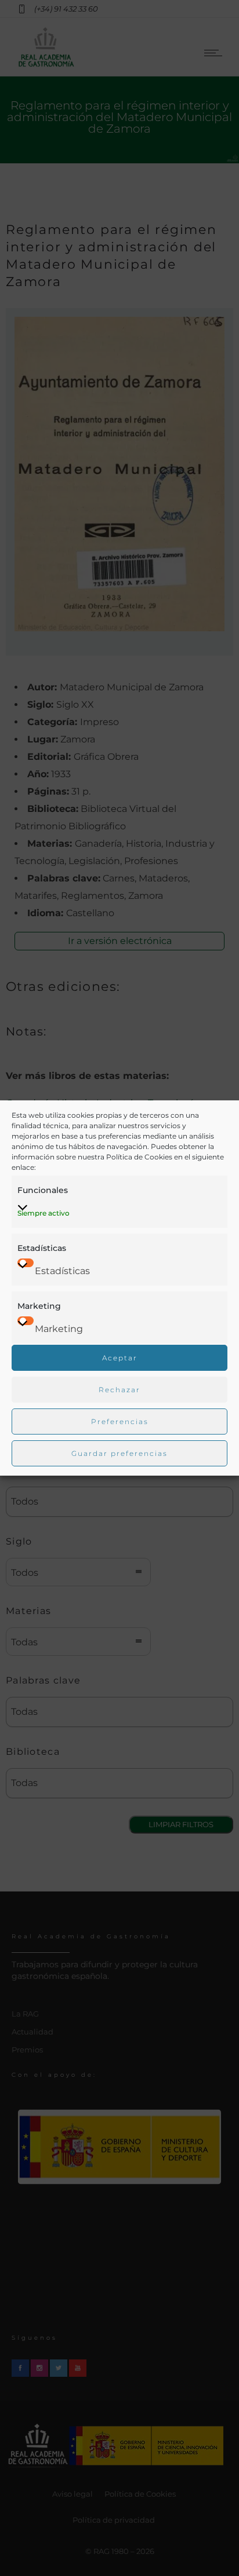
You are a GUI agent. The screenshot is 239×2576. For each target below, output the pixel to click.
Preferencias (120, 1421)
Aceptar (120, 1358)
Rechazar (119, 1390)
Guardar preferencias (119, 1453)
